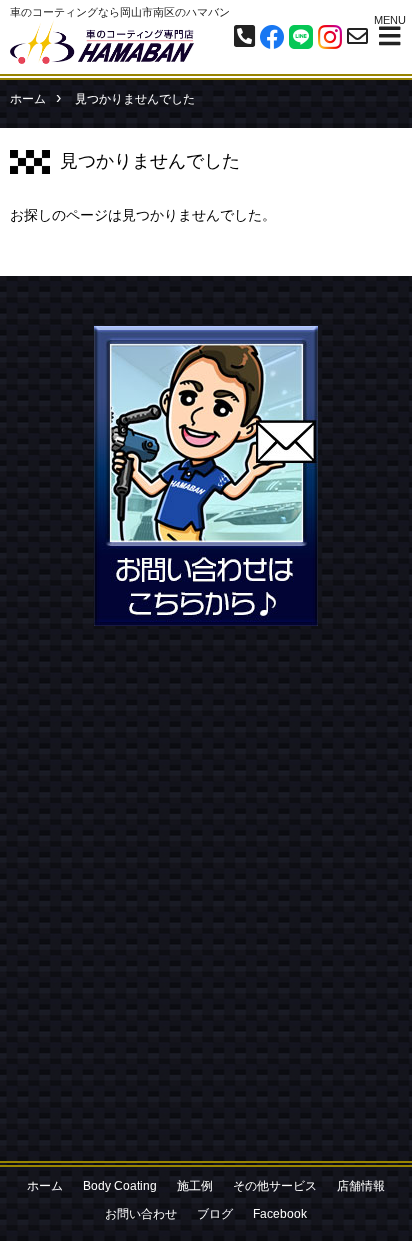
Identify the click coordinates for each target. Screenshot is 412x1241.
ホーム (28, 99)
